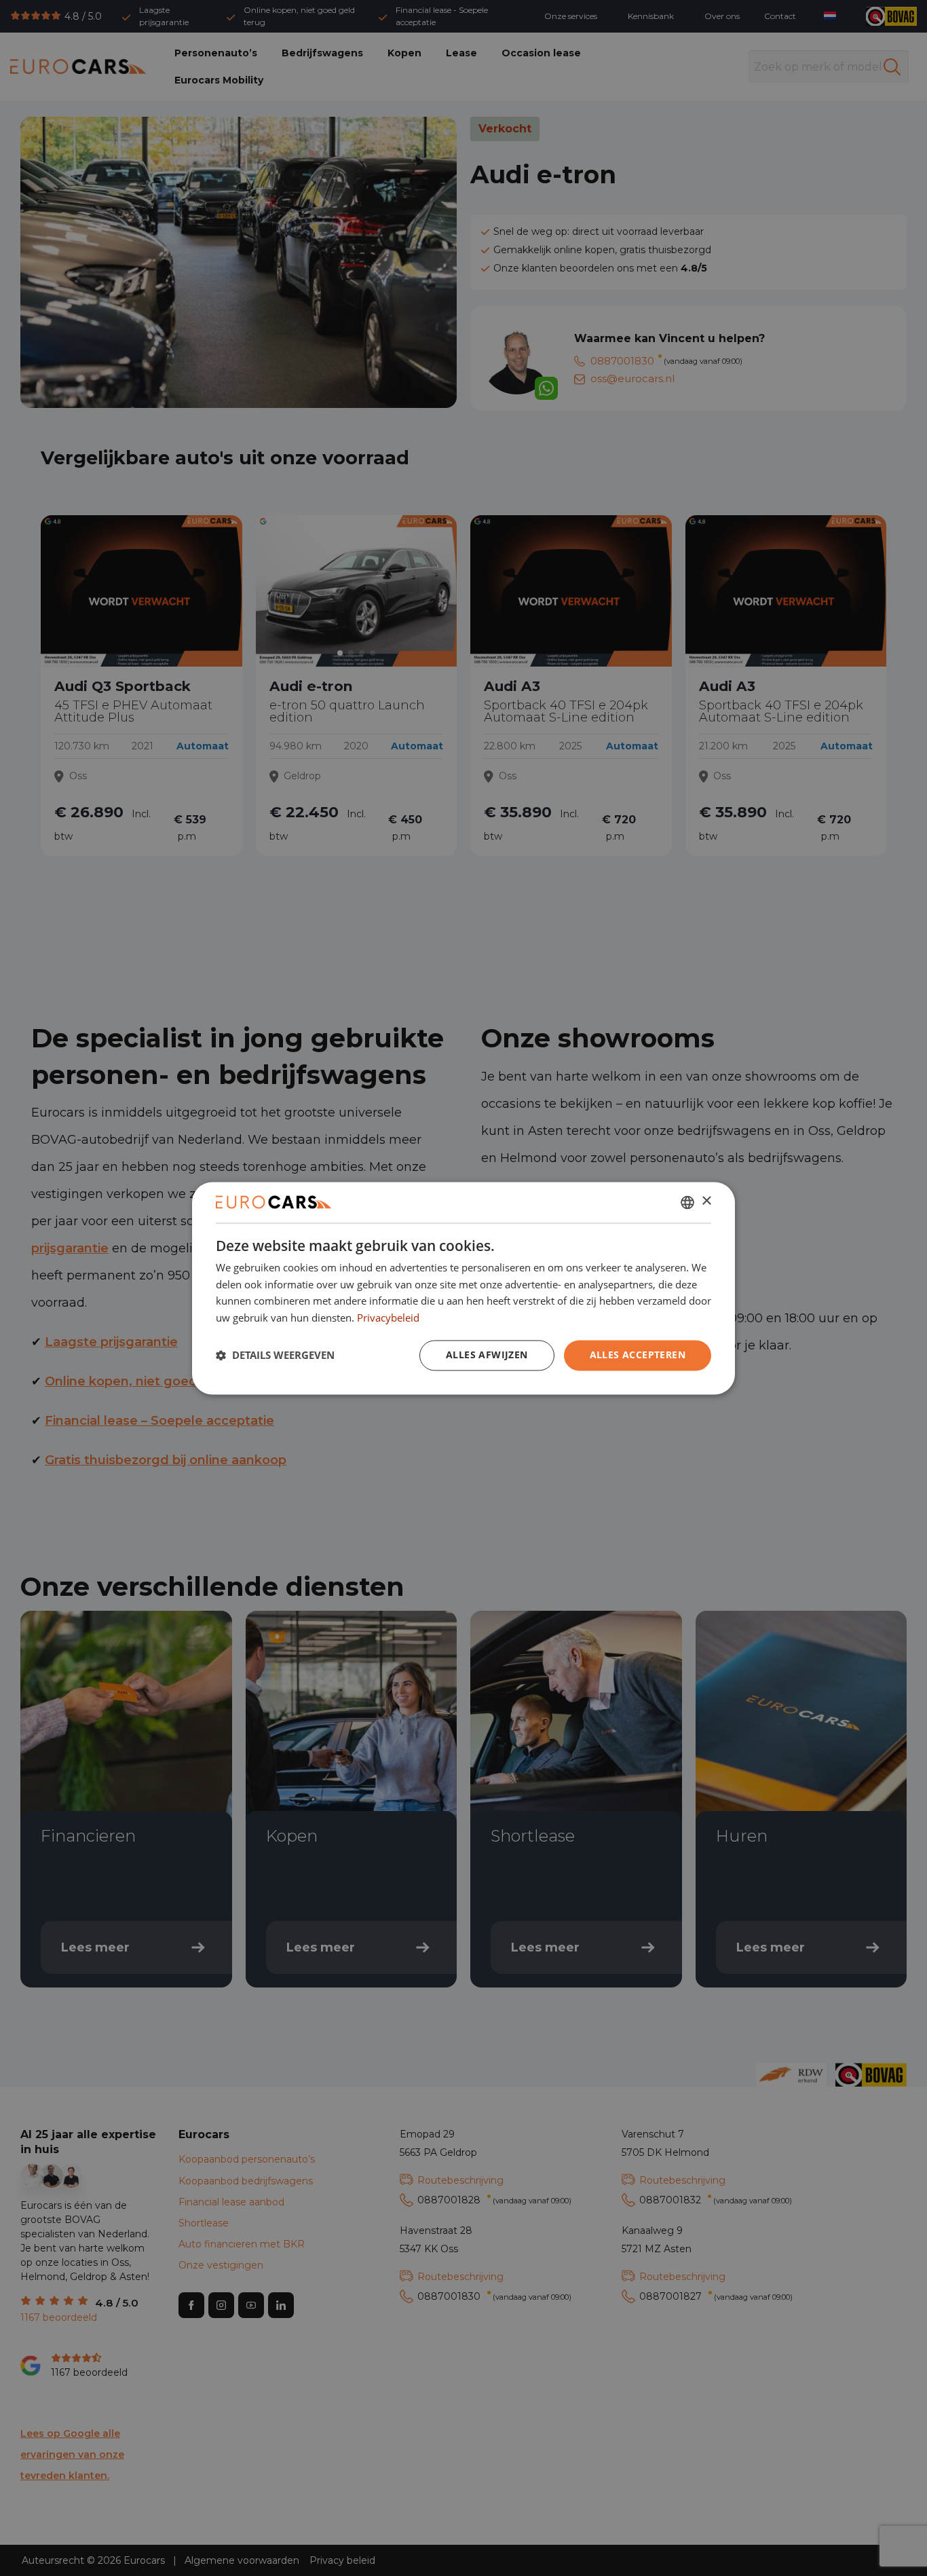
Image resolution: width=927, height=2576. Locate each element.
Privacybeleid (388, 1318)
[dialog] (463, 1288)
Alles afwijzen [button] (487, 1355)
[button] (275, 1356)
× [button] (706, 1201)
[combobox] (687, 1202)
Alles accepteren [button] (638, 1355)
